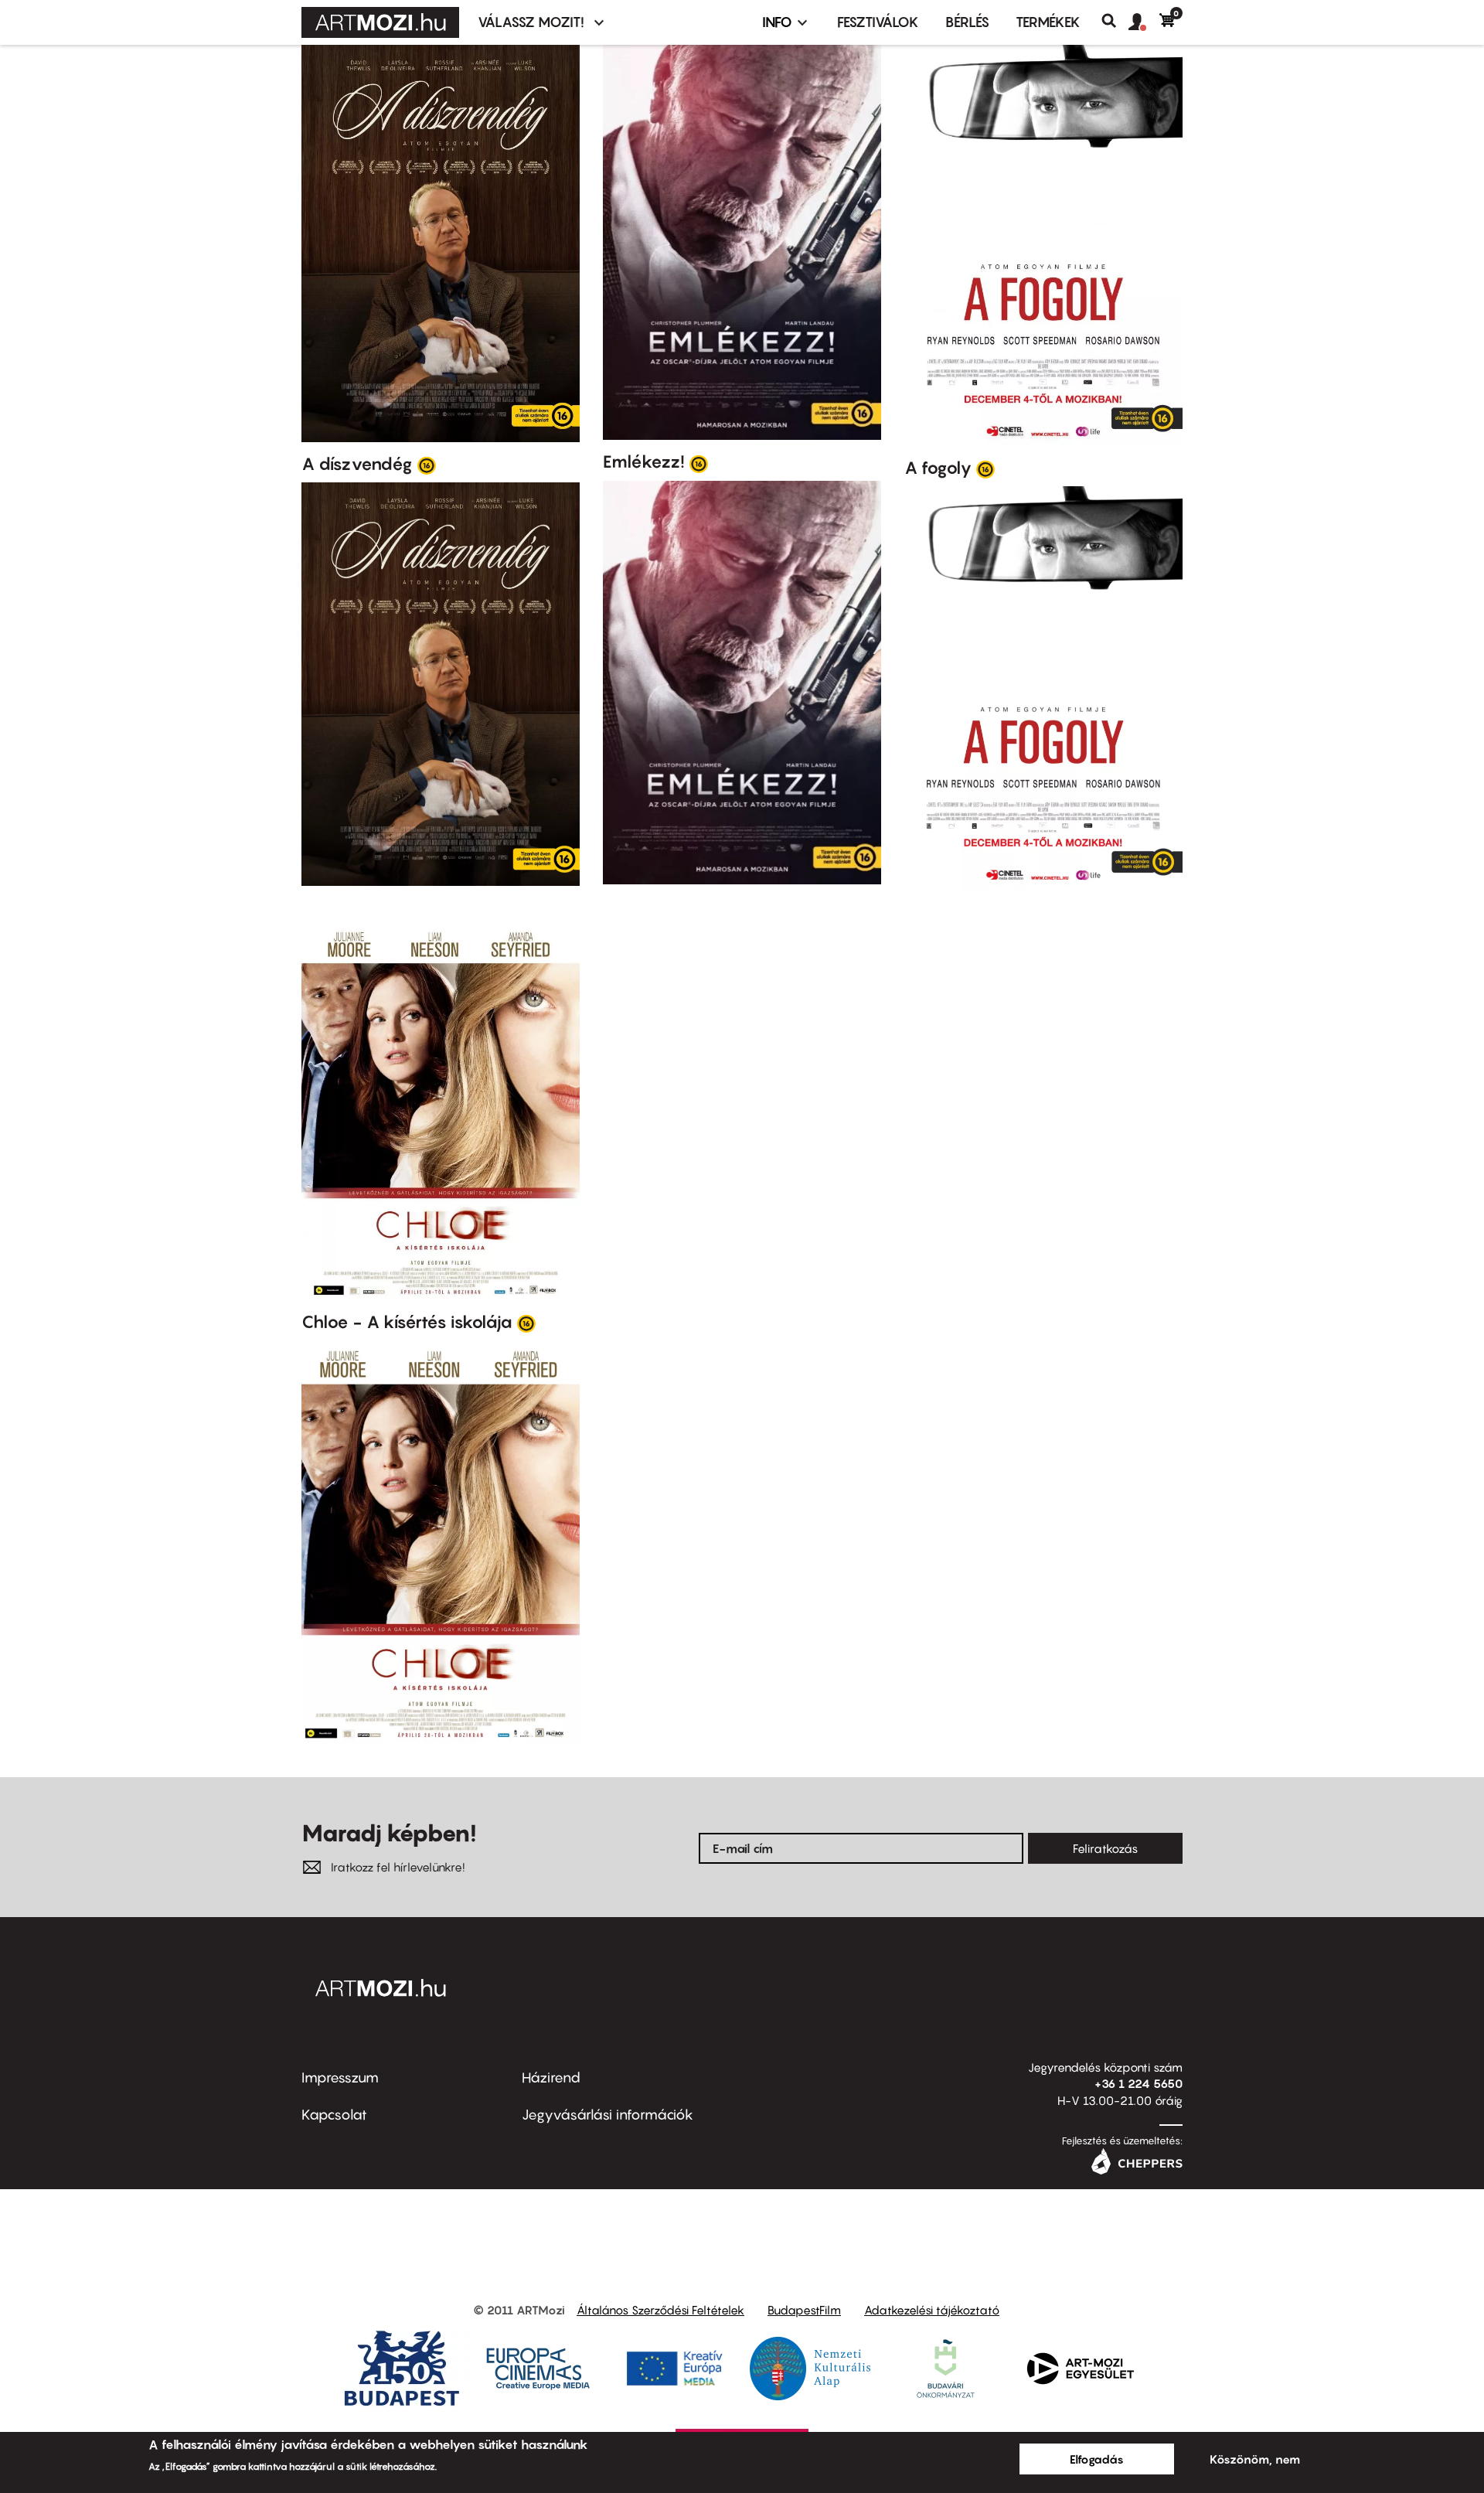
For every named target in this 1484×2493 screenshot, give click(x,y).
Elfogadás (1097, 2459)
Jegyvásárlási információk (608, 2115)
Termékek (1048, 22)
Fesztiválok (878, 22)
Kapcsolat (334, 2115)
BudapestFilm (804, 2310)
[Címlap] (380, 22)
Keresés (1115, 21)
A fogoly (938, 468)
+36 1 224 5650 (1139, 2083)
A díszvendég (357, 464)
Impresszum (340, 2077)
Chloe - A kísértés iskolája (407, 1322)
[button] (1144, 22)
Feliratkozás (1105, 1848)
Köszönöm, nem (1255, 2459)
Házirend (551, 2077)
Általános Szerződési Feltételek (660, 2310)
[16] (427, 465)
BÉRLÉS (967, 22)
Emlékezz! (644, 461)
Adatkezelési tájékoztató (932, 2310)
